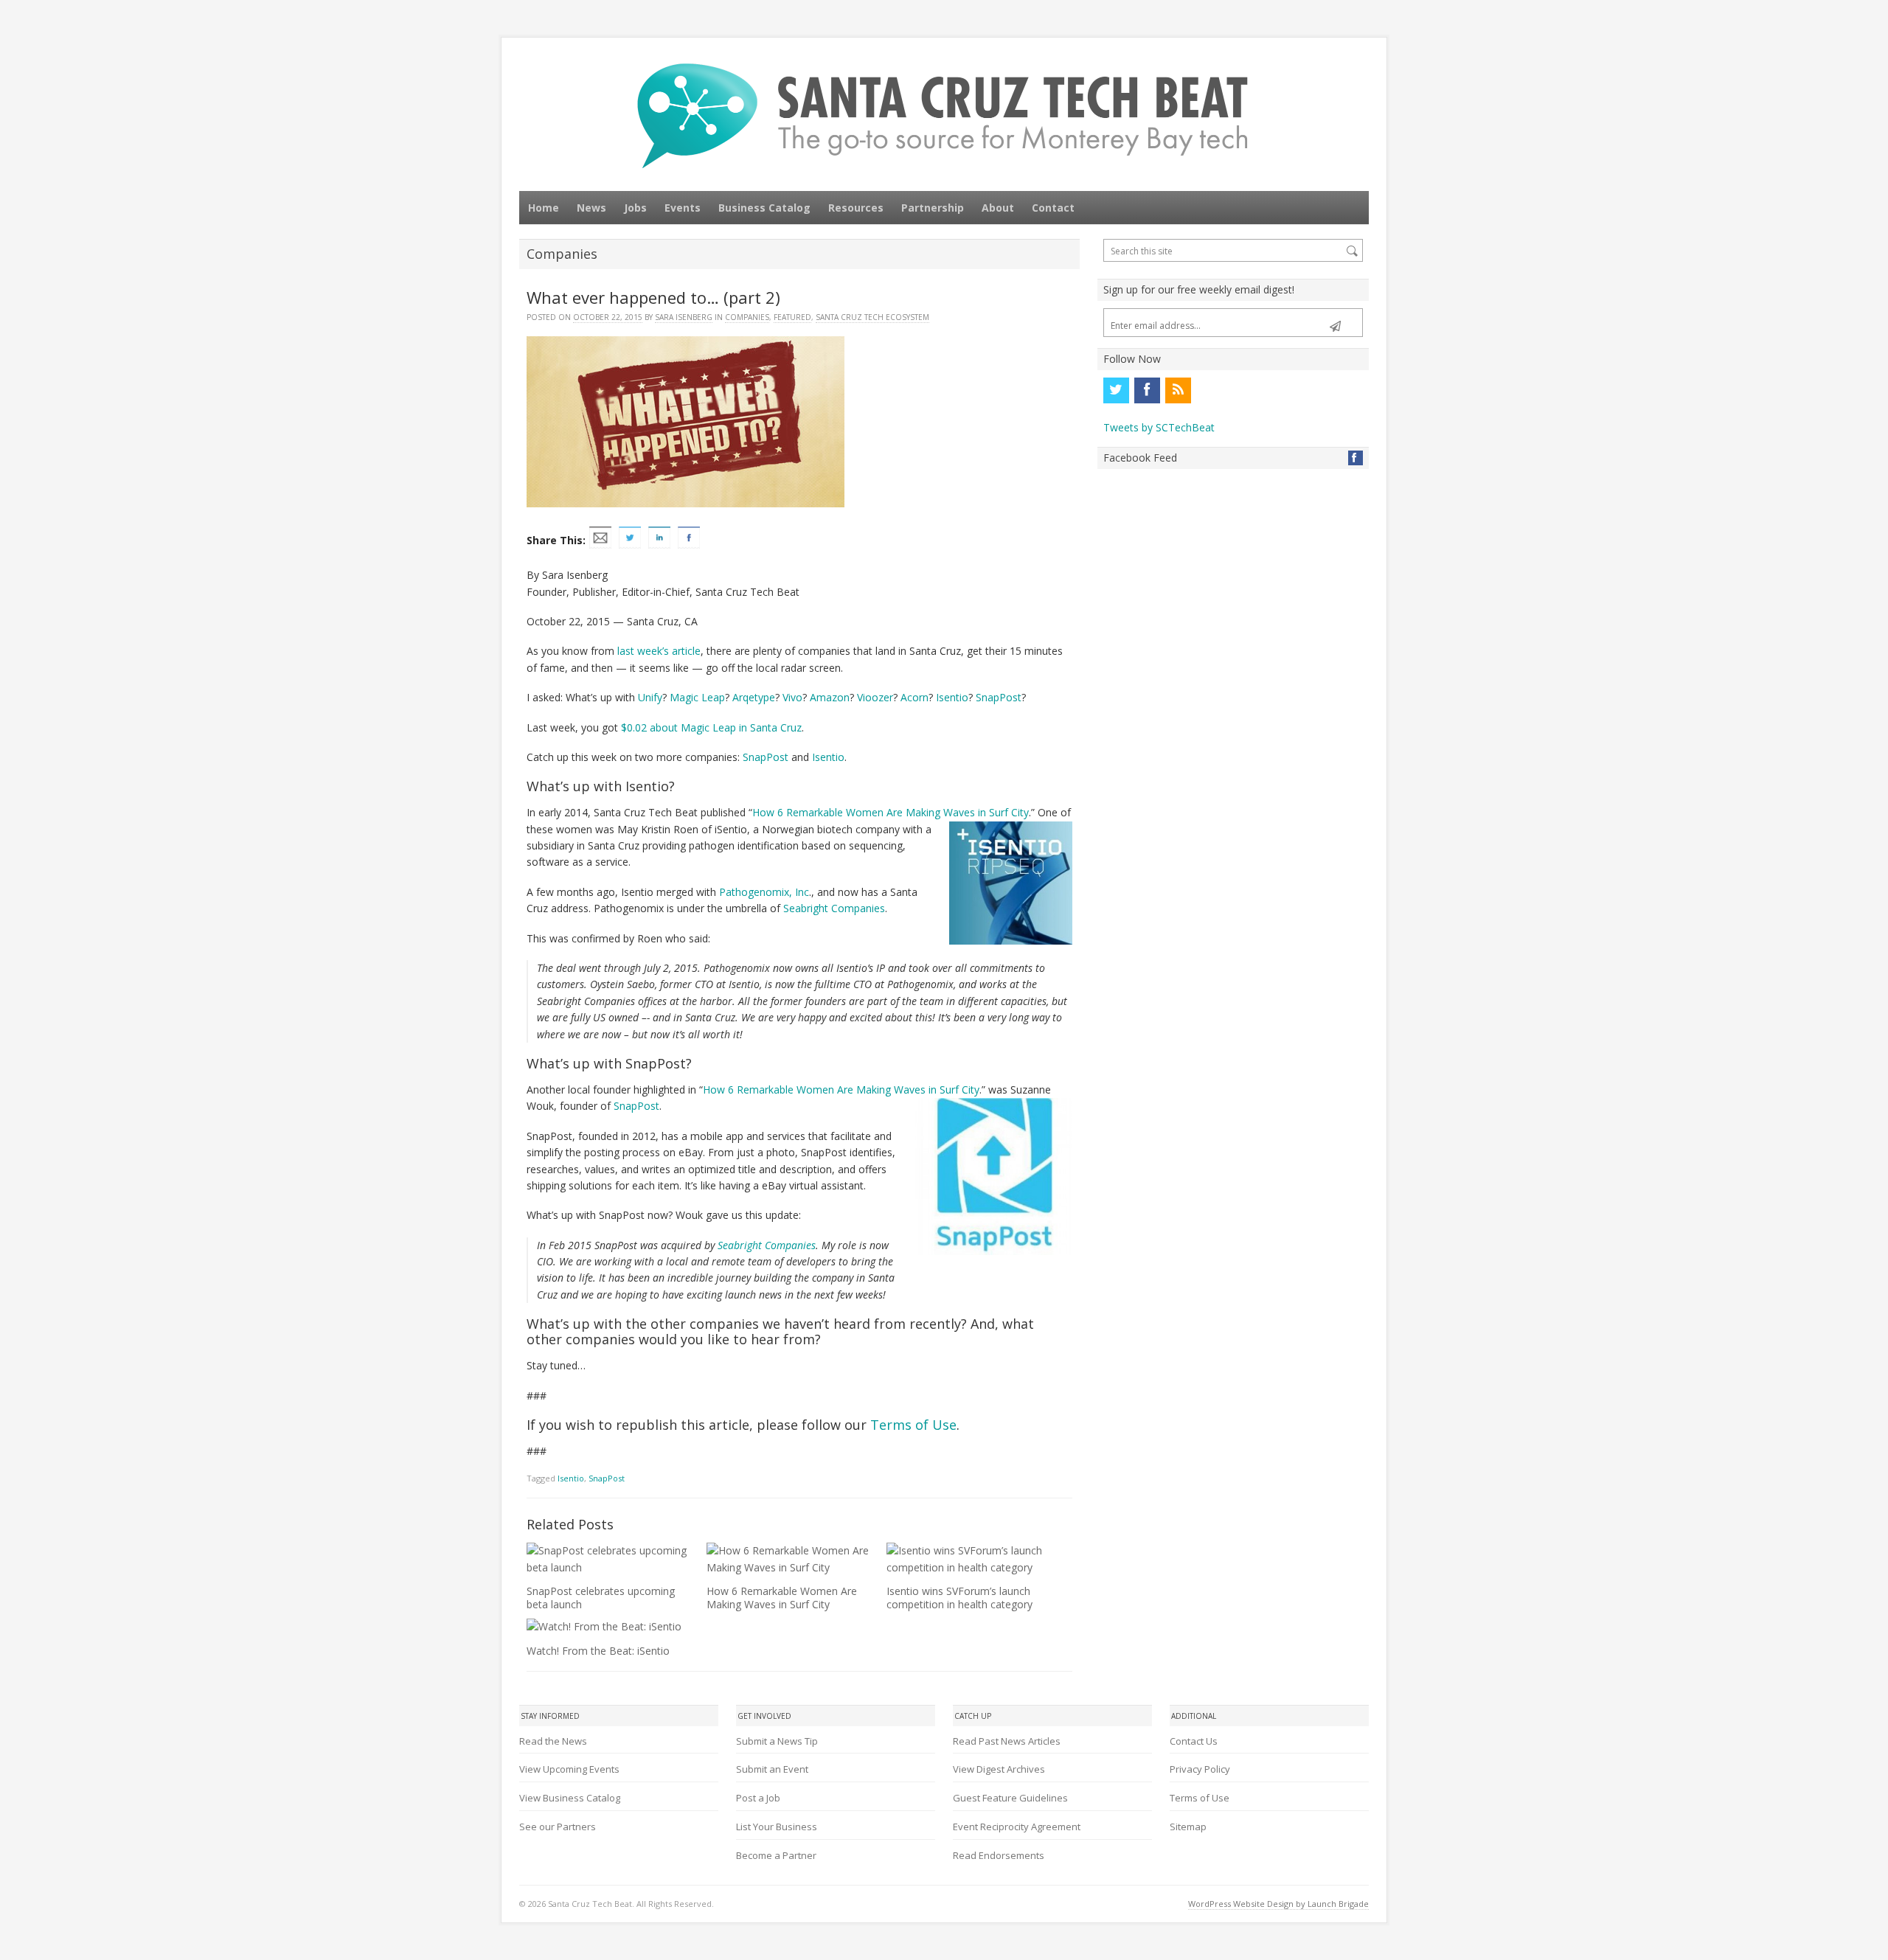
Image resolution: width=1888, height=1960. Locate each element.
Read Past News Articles (1007, 1741)
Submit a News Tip (777, 1741)
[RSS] (1178, 390)
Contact (1053, 208)
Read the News (553, 1741)
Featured (792, 317)
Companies (747, 317)
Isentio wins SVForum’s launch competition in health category (959, 1598)
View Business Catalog (570, 1798)
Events (683, 208)
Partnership (933, 208)
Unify (650, 697)
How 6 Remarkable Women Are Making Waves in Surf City (782, 1598)
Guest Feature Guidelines (1010, 1798)
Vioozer (875, 697)
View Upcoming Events (569, 1769)
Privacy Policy (1200, 1769)
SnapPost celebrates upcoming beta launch (601, 1598)
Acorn (914, 697)
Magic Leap (697, 697)
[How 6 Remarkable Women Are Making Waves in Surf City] (788, 1559)
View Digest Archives (999, 1769)
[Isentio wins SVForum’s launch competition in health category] (968, 1559)
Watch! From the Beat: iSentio (598, 1651)
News (591, 208)
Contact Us (1194, 1741)
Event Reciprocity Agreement (1017, 1827)
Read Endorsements (999, 1855)
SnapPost (999, 697)
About (998, 208)
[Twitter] (1116, 390)
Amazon (830, 697)
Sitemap (1188, 1827)
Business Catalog (764, 208)
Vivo (792, 697)
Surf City (1009, 812)
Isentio (952, 697)
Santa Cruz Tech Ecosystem (872, 317)
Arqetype (754, 697)
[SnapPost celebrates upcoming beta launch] (608, 1559)
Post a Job (758, 1798)
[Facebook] (1147, 390)
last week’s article (659, 651)
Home (544, 208)
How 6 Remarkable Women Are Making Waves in (871, 812)
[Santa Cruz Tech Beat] (944, 115)
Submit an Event (772, 1769)
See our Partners (558, 1827)
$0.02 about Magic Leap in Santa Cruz (711, 727)
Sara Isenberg (684, 317)
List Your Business (777, 1827)
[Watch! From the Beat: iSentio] (608, 1627)
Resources (856, 208)
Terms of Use (913, 1425)
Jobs (635, 208)
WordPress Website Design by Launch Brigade (1278, 1904)
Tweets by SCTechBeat (1159, 427)
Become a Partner (776, 1855)
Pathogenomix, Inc (764, 892)
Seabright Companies (834, 908)
